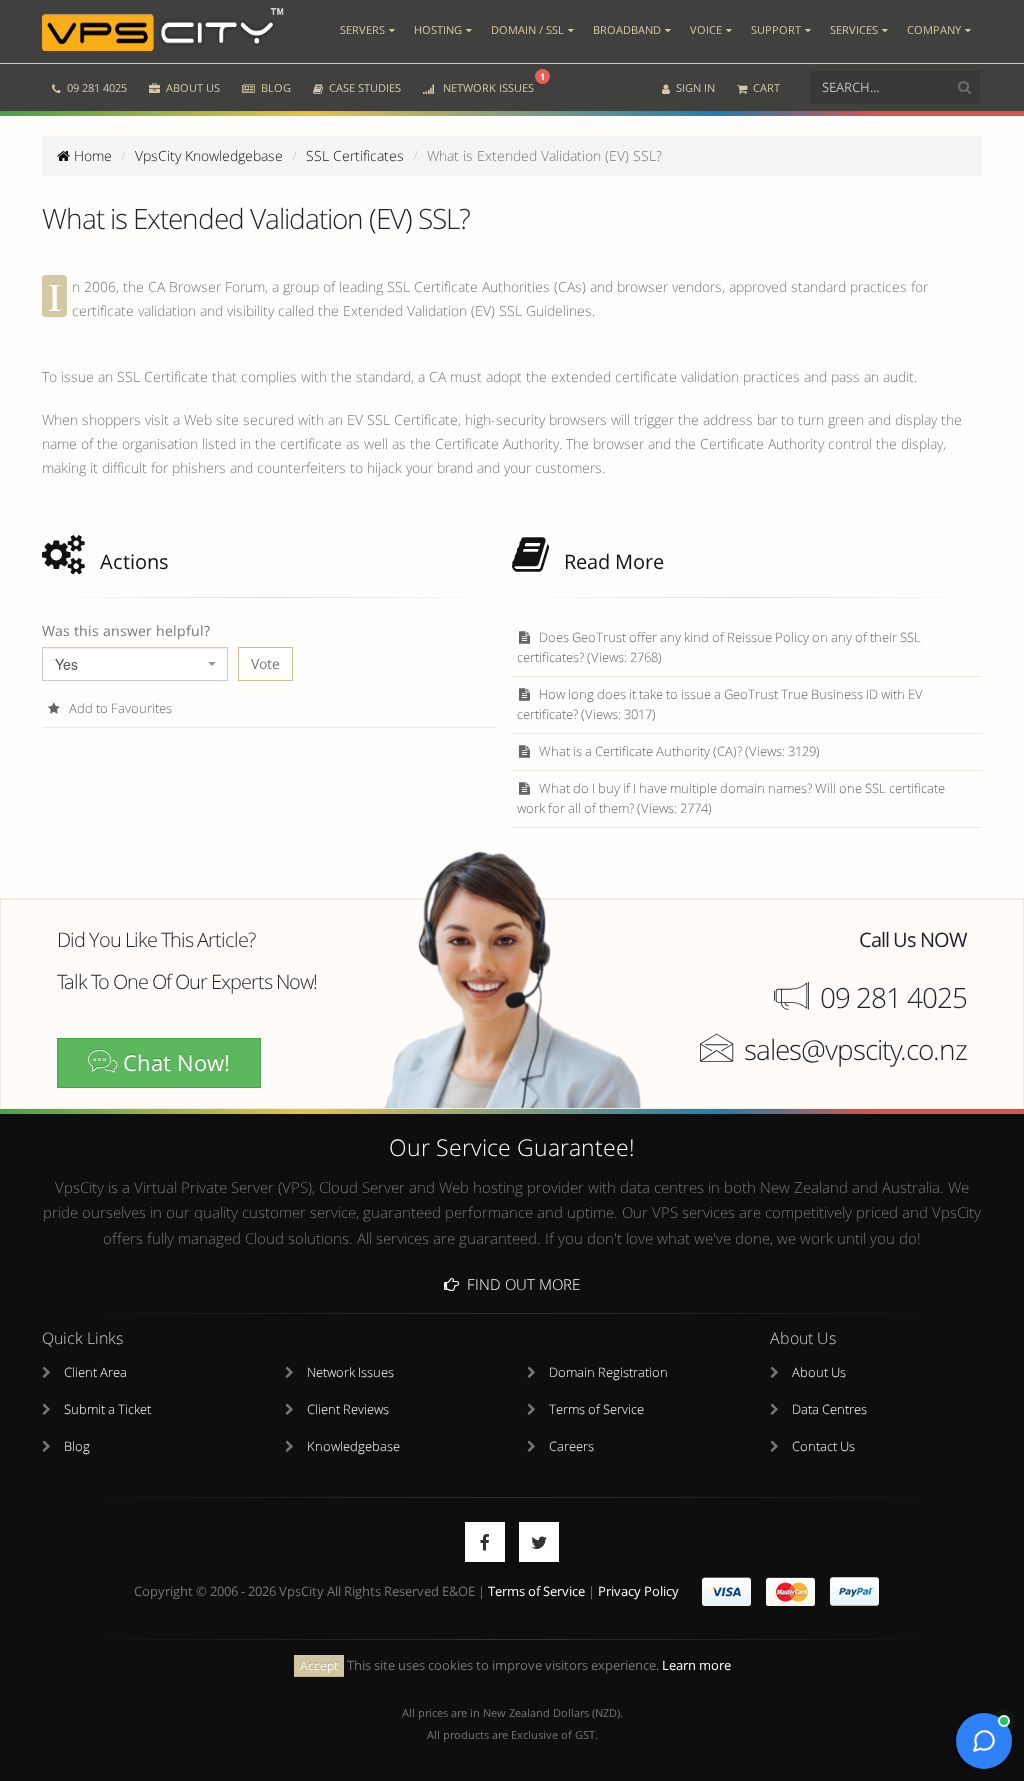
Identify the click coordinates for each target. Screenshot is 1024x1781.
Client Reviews (348, 1409)
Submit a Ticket (107, 1409)
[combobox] (135, 664)
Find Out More (519, 1284)
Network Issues (350, 1372)
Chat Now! (173, 1062)
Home (91, 155)
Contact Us (823, 1446)
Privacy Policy (638, 1591)
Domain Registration (608, 1372)
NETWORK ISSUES (490, 82)
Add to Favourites (119, 708)
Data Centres (829, 1409)
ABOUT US (191, 87)
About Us (819, 1372)
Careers (571, 1446)
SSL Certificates (355, 155)
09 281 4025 (95, 87)
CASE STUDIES (363, 87)
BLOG (274, 87)
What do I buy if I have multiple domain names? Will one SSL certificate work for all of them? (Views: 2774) (731, 798)
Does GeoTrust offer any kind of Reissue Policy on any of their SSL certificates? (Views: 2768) (719, 647)
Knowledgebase (353, 1446)
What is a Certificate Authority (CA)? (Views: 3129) (678, 751)
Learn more (696, 1665)
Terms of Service (596, 1409)
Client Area (95, 1372)
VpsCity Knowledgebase (209, 155)
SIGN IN (694, 87)
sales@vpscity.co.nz (855, 1049)
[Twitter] (539, 1542)
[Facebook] (485, 1542)
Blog (77, 1446)
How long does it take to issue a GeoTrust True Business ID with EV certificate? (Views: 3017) (720, 704)
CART (765, 87)
